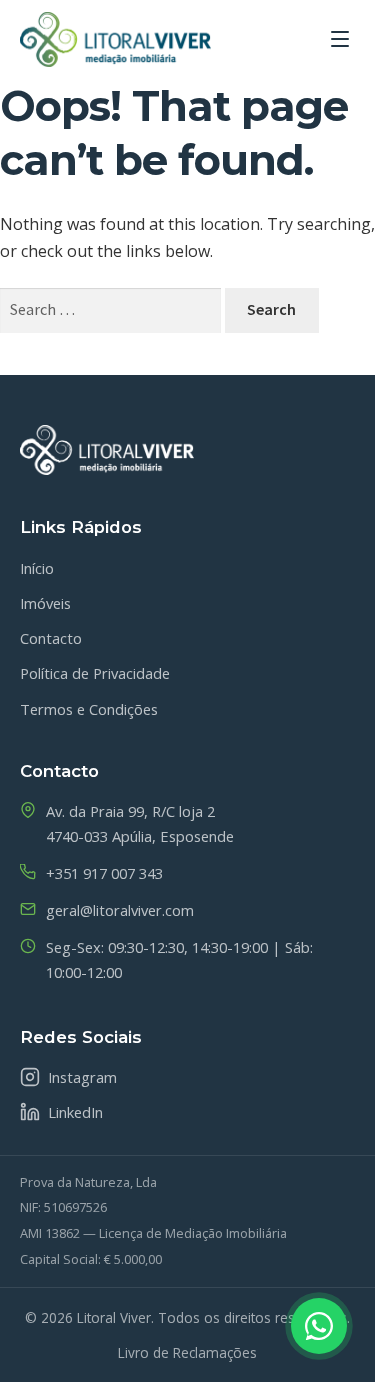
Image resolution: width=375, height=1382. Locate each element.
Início (37, 568)
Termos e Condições (89, 709)
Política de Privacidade (95, 673)
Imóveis (45, 603)
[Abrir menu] (340, 39)
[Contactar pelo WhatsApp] (319, 1326)
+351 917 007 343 (104, 873)
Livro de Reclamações (187, 1352)
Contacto (51, 638)
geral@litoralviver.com (120, 910)
